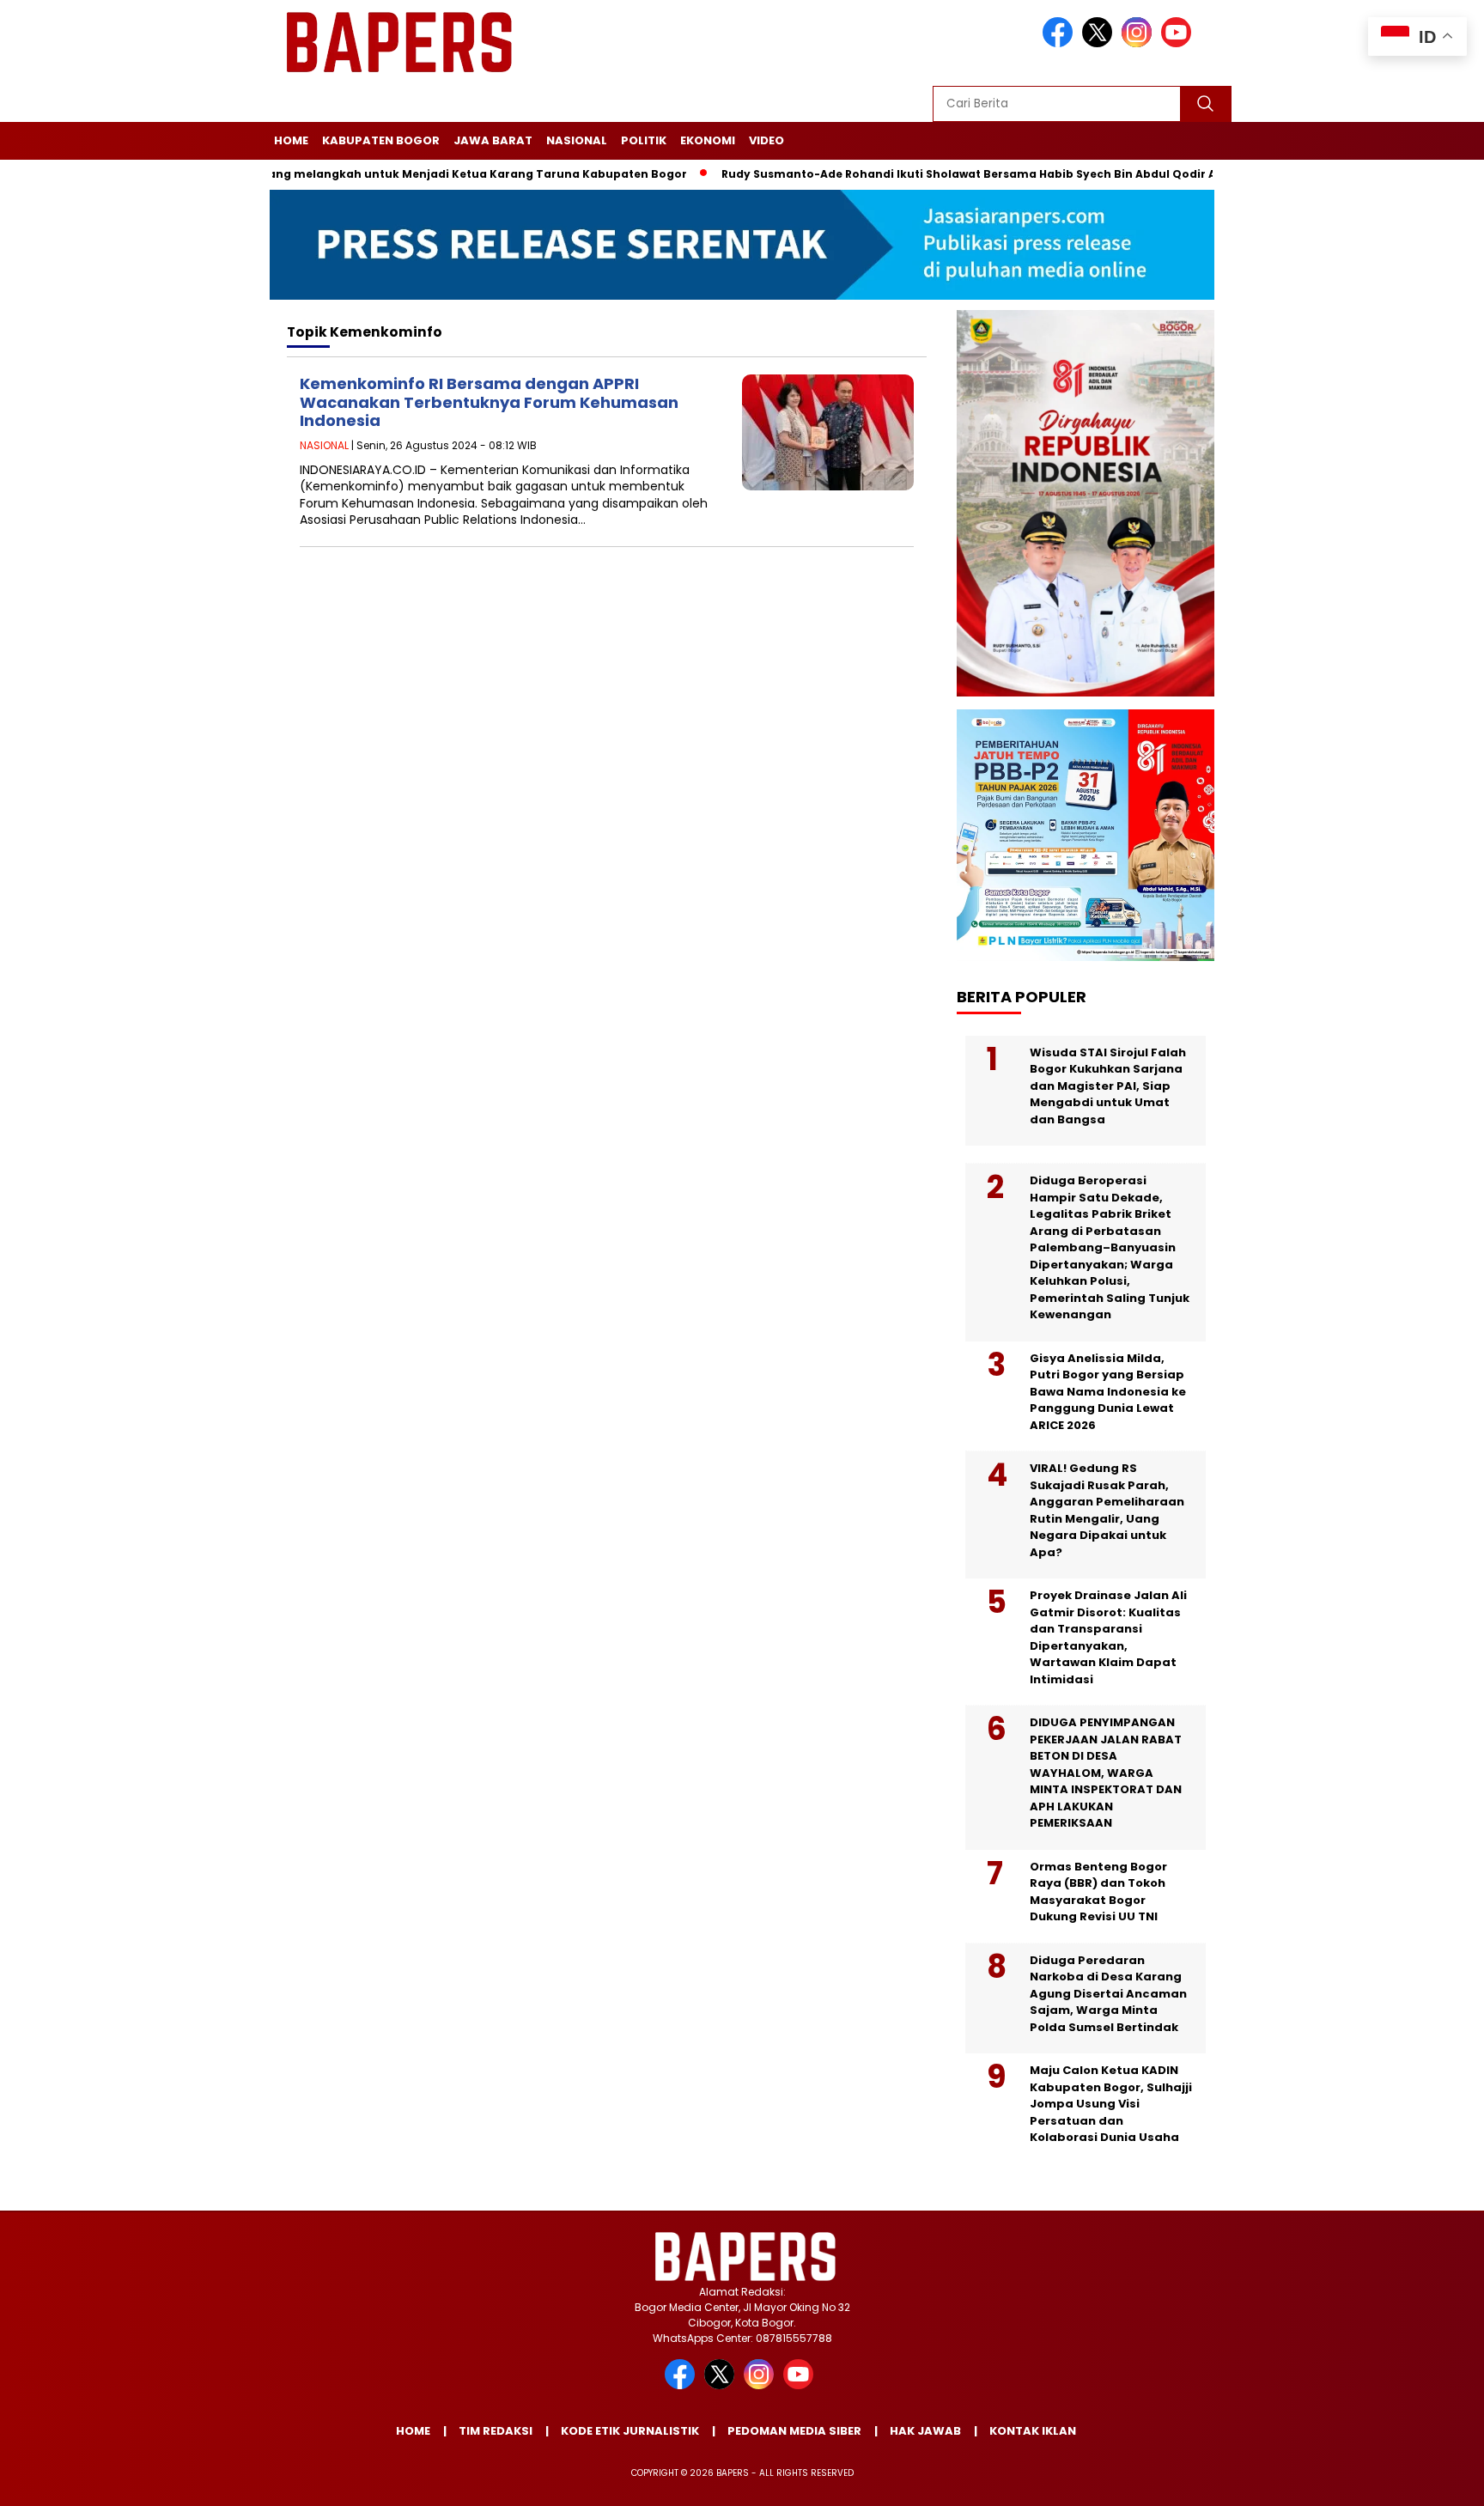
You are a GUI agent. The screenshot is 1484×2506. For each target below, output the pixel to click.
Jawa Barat (493, 140)
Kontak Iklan (1033, 2431)
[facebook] (1061, 43)
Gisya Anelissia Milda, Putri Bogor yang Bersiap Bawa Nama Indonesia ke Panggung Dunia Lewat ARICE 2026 (1108, 1392)
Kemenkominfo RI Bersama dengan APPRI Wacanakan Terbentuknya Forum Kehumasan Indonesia (489, 402)
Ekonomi (708, 140)
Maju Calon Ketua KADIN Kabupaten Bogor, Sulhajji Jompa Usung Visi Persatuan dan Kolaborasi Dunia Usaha (1111, 2104)
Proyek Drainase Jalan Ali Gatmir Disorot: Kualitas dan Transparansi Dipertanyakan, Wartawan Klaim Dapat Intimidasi (1108, 1637)
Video (766, 140)
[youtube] (1179, 43)
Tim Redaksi (496, 2431)
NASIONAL (577, 140)
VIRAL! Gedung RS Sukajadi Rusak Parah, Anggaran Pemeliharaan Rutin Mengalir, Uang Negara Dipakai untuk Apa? (1107, 1510)
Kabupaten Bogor (381, 140)
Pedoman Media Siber (794, 2431)
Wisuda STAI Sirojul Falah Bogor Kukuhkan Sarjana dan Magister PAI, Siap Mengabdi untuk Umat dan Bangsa (1108, 1086)
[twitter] (1100, 43)
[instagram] (1140, 43)
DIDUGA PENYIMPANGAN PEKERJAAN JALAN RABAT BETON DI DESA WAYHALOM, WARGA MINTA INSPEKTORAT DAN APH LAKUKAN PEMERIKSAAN (1106, 1773)
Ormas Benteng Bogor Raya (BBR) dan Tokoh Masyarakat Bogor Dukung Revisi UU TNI (1098, 1892)
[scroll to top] (1425, 2479)
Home (291, 140)
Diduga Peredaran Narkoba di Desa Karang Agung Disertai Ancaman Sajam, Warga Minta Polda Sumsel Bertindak (1108, 1994)
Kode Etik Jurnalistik (630, 2431)
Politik (644, 140)
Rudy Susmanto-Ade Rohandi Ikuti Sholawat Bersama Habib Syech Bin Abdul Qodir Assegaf (934, 174)
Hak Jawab (925, 2431)
